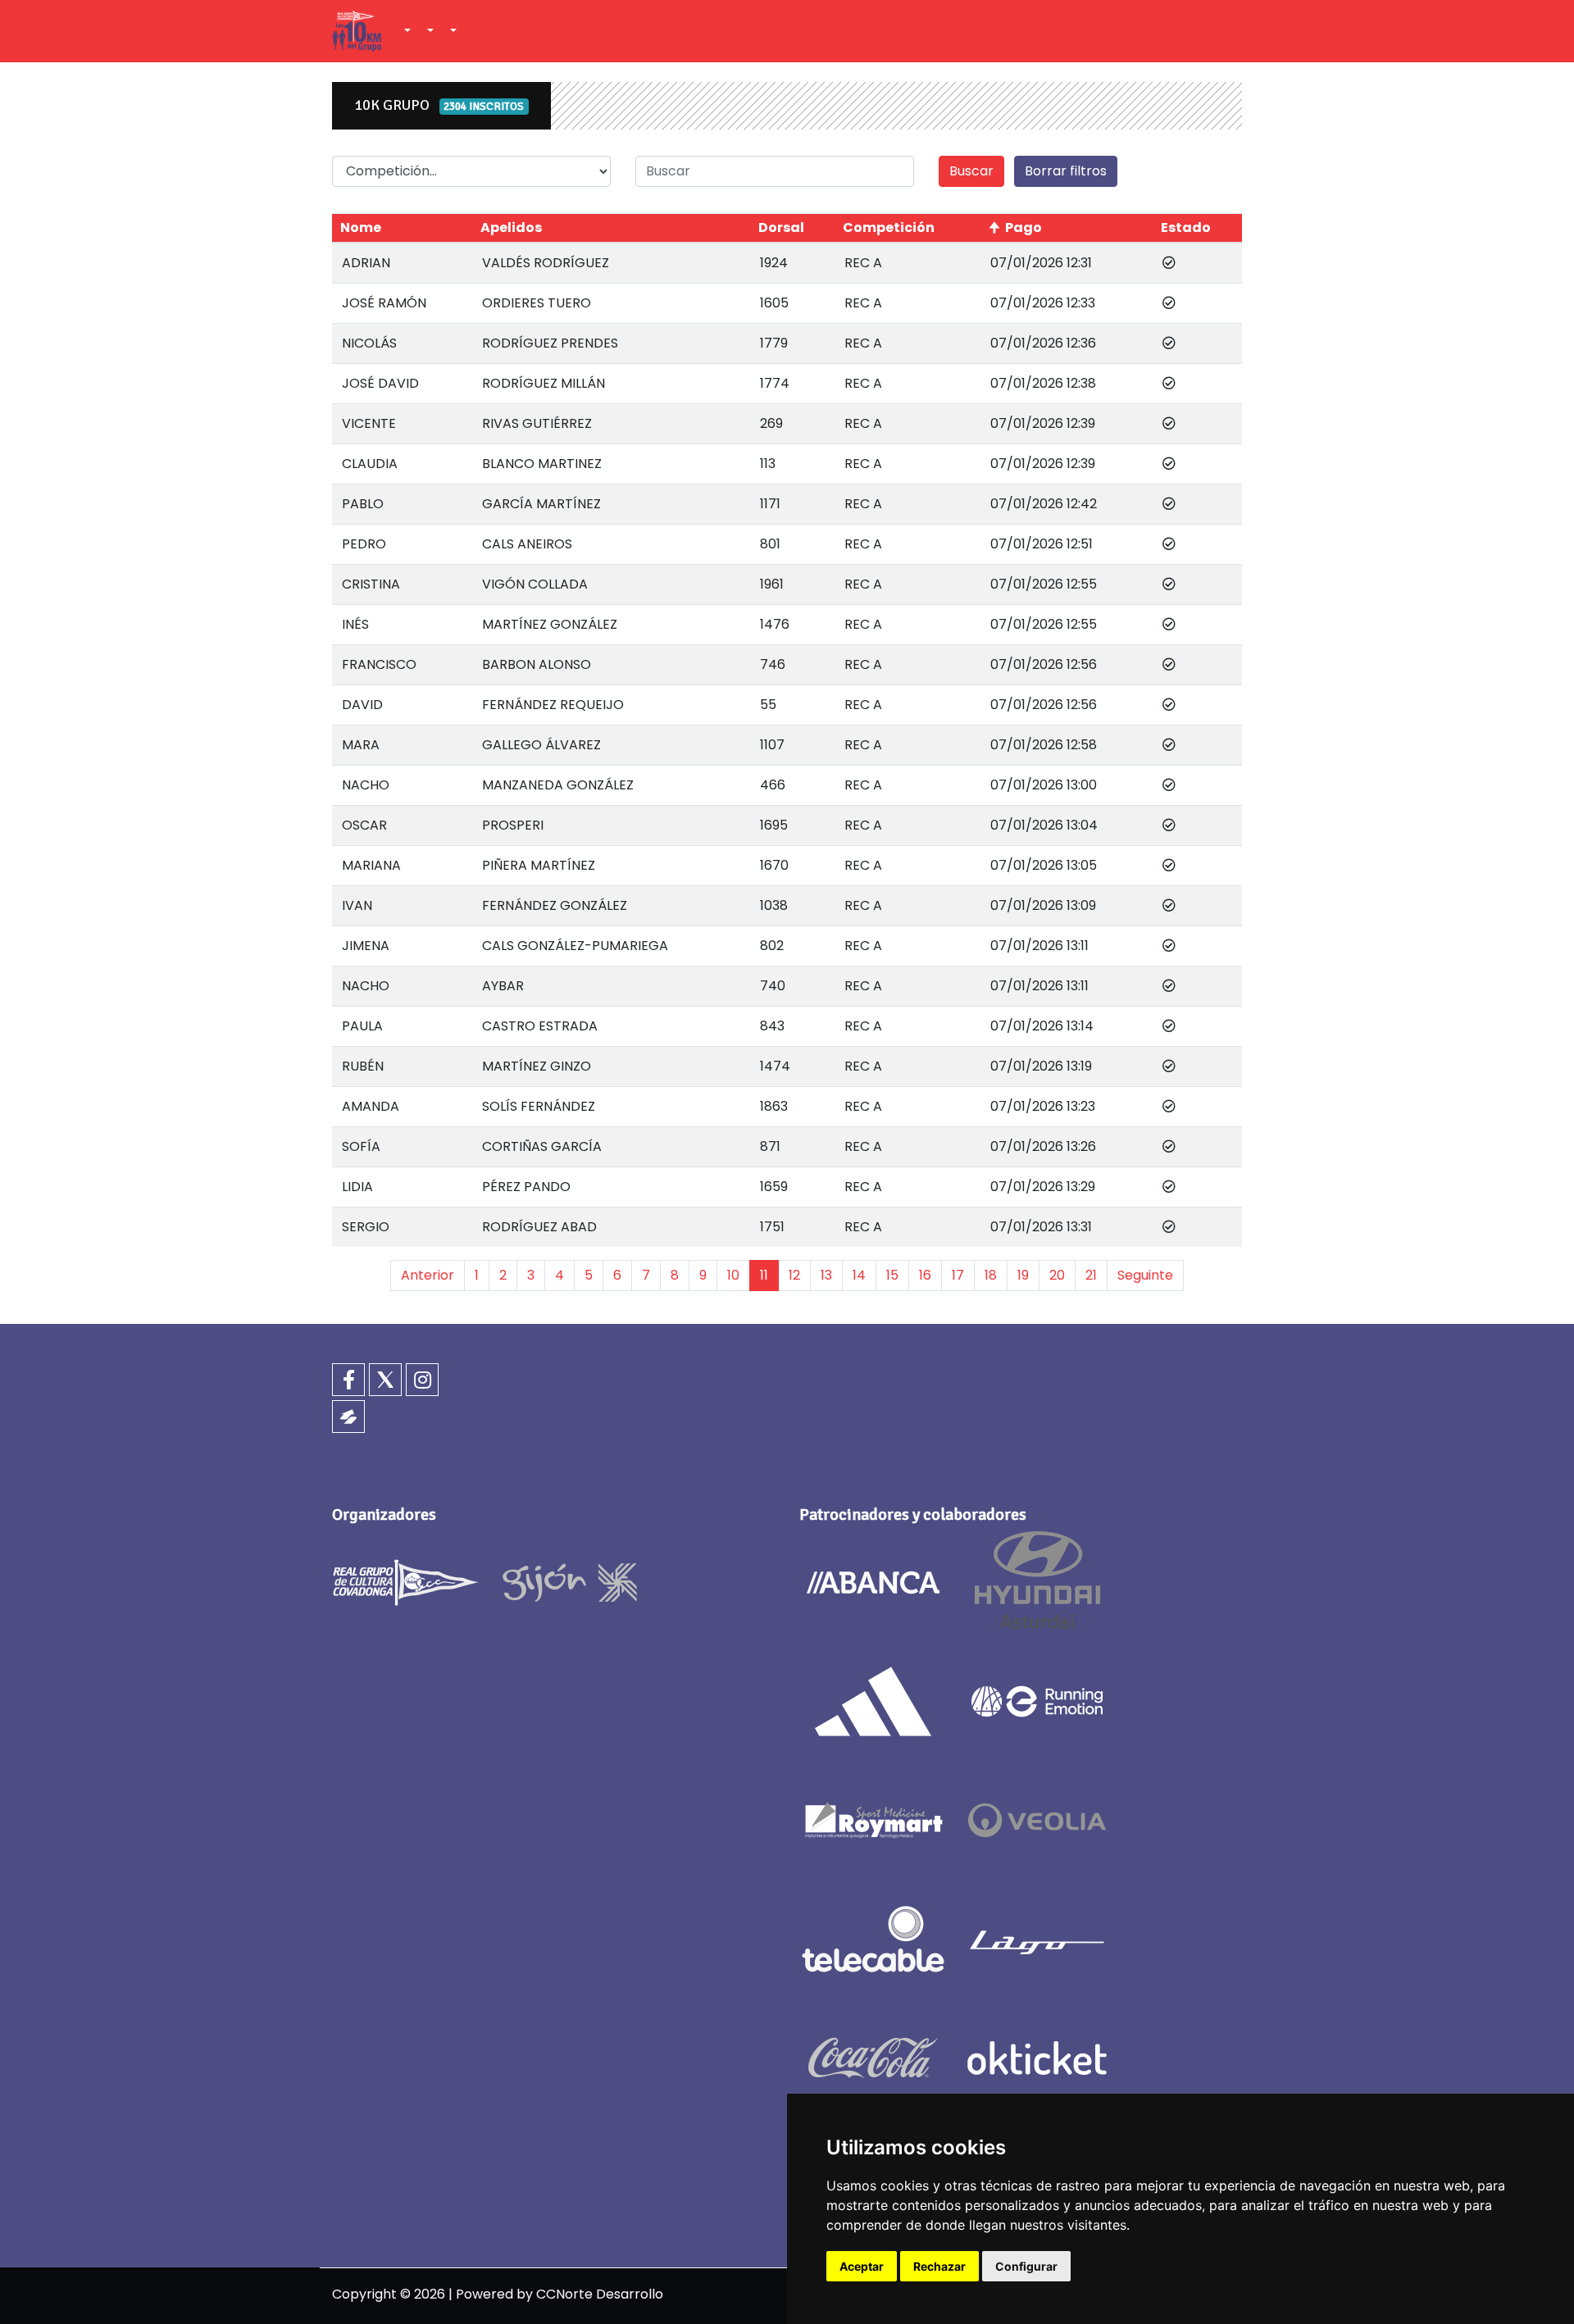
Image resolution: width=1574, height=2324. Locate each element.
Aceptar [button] (862, 2266)
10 (733, 1275)
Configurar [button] (1026, 2266)
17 (958, 1275)
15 (892, 1275)
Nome (361, 227)
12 (794, 1275)
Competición (889, 227)
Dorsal (781, 227)
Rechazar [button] (939, 2266)
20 (1057, 1275)
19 (1023, 1275)
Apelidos (511, 227)
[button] (406, 31)
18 (991, 1275)
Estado (1186, 227)
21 (1091, 1275)
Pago (1024, 227)
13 (826, 1275)
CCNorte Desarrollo (600, 2294)
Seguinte (1145, 1275)
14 (859, 1275)
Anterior (428, 1275)
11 (764, 1275)
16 (925, 1275)
